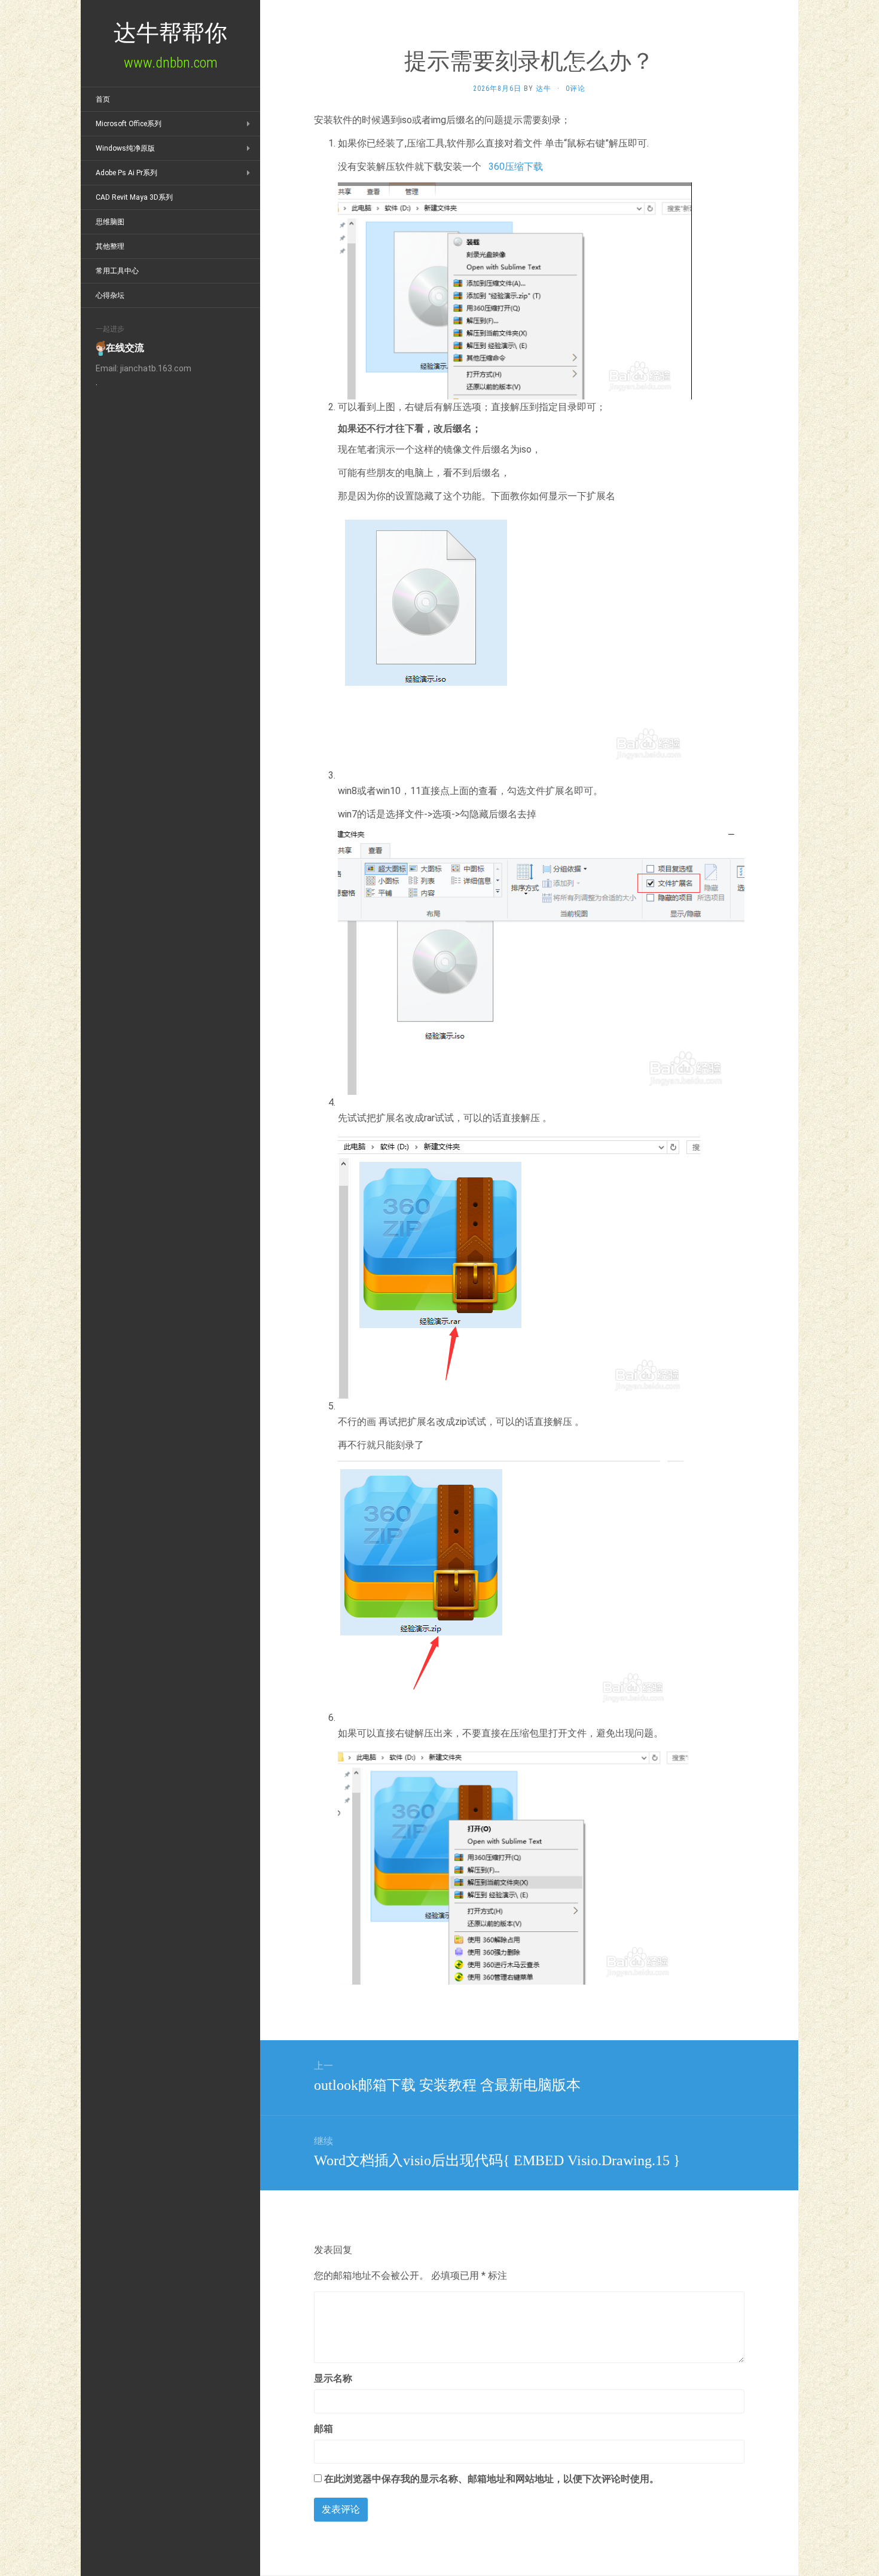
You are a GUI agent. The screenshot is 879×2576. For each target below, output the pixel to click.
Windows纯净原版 (125, 148)
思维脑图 (110, 222)
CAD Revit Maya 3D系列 (134, 197)
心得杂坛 (110, 295)
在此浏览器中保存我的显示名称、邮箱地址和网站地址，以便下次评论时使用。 (492, 2479)
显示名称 (333, 2378)
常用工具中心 (117, 271)
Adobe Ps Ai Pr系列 (126, 173)
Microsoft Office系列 (129, 124)
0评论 (576, 88)
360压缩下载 (516, 167)
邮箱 (323, 2429)
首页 (103, 99)
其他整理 (110, 246)
